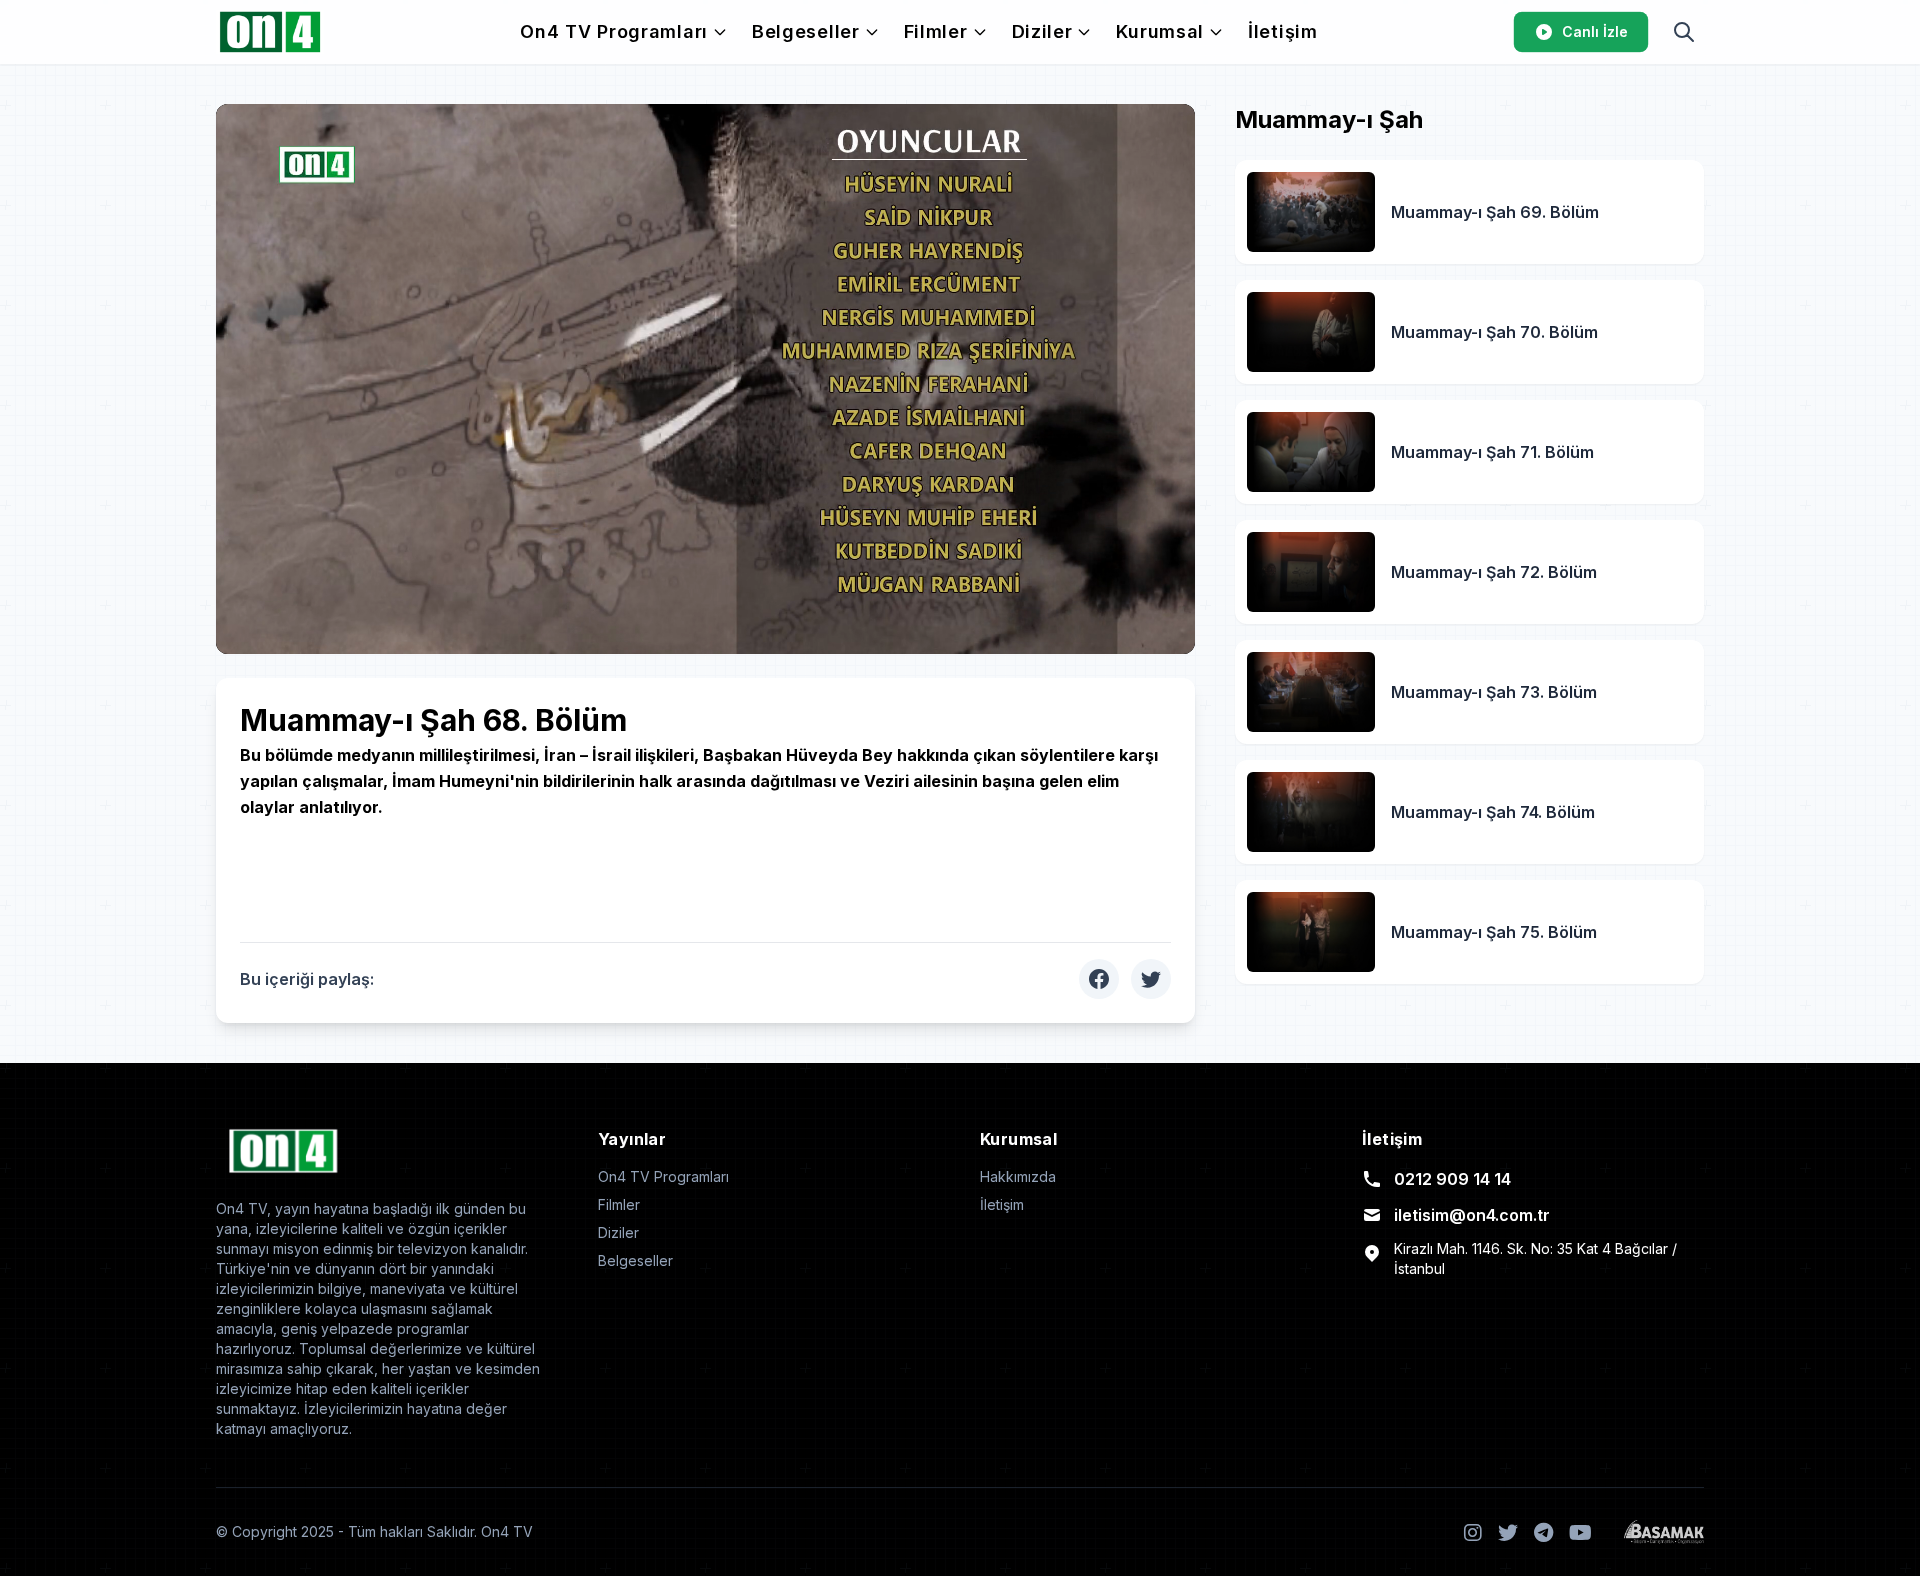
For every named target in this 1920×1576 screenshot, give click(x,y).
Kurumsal (1160, 32)
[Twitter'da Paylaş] (1151, 979)
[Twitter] (1508, 1532)
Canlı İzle (1595, 31)
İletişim (1283, 32)
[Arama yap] (1684, 32)
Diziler (1042, 32)
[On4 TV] (270, 32)
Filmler (936, 32)
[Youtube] (1580, 1532)
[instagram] (1473, 1532)
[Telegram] (1543, 1532)
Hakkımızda (1018, 1176)
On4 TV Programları (614, 32)
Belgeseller (806, 32)
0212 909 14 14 (1452, 1179)
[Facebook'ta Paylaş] (1099, 979)
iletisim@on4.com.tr (1472, 1215)
